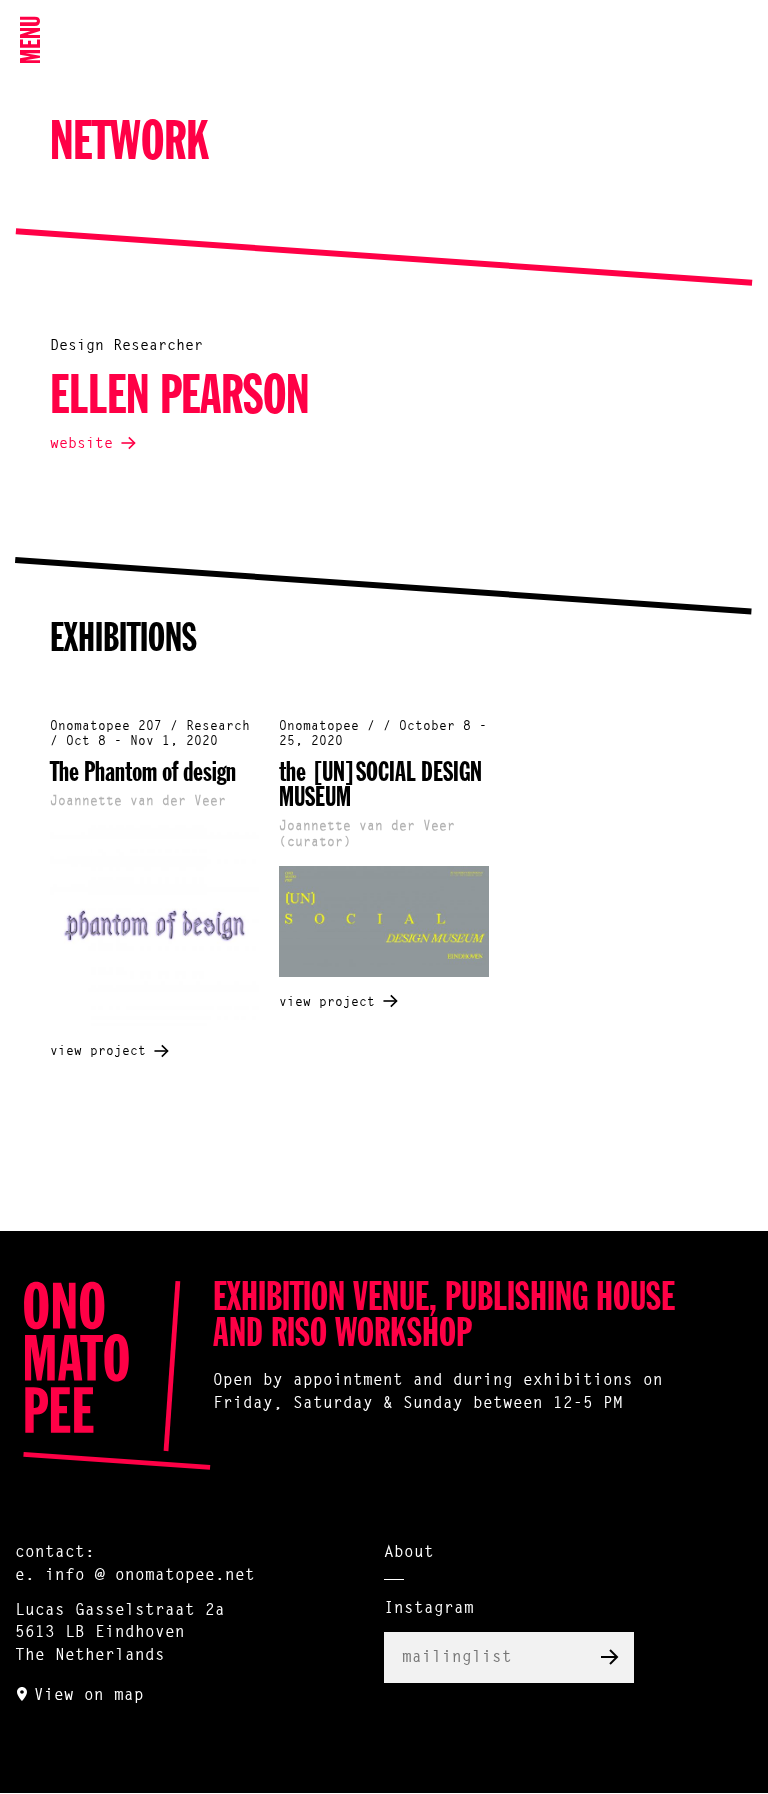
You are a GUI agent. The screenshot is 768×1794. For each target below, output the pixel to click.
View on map (89, 1696)
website (81, 444)
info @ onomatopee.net (150, 1576)
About (409, 1553)
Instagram (429, 1609)
